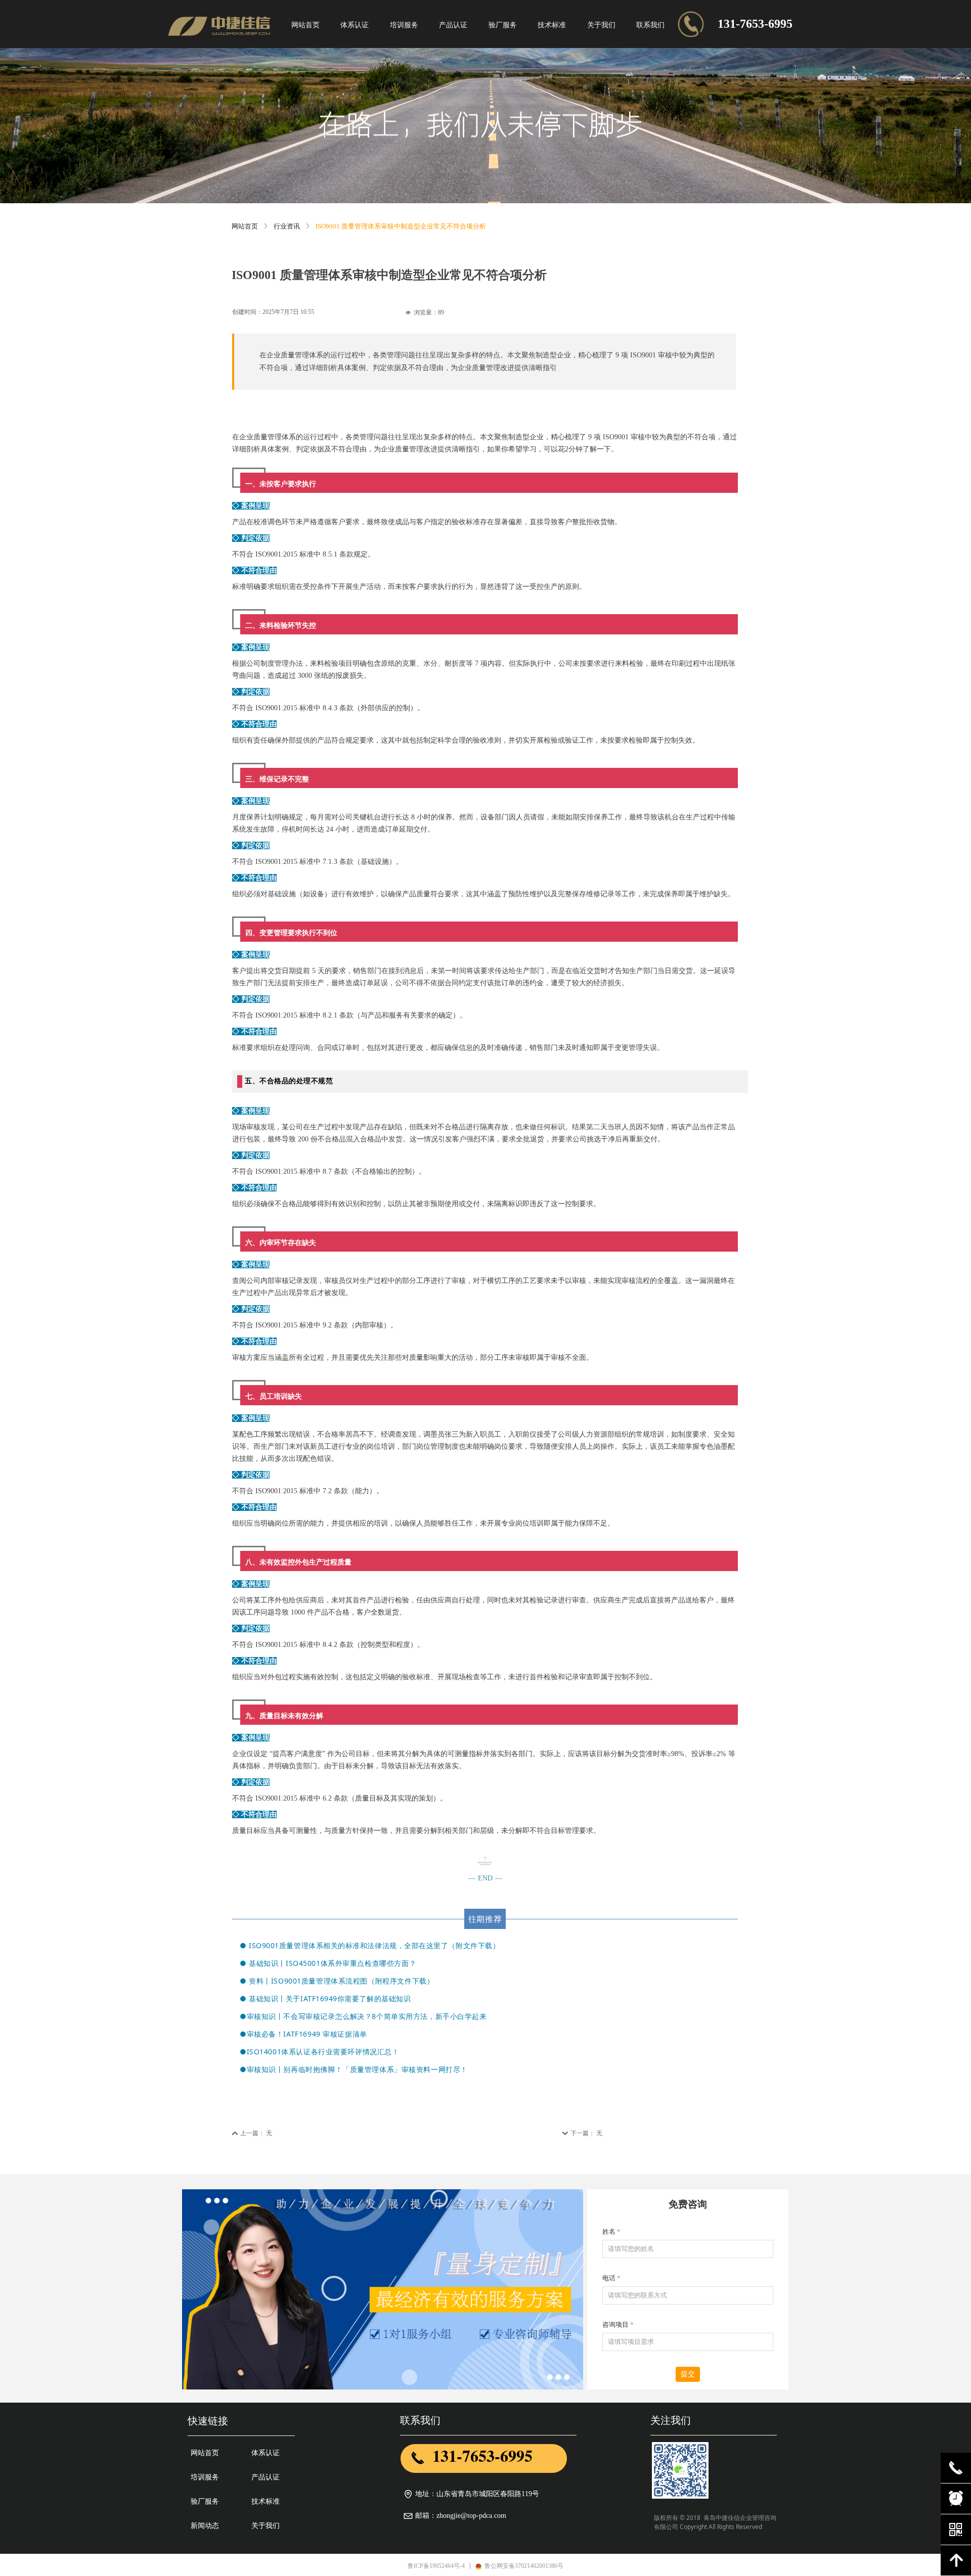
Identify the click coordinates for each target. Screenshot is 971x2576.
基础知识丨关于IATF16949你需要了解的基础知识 (330, 1998)
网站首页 (245, 226)
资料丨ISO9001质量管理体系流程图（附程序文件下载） (341, 1981)
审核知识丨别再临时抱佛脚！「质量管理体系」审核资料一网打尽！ (357, 2069)
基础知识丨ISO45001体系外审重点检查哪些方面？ (333, 1963)
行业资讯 (287, 226)
